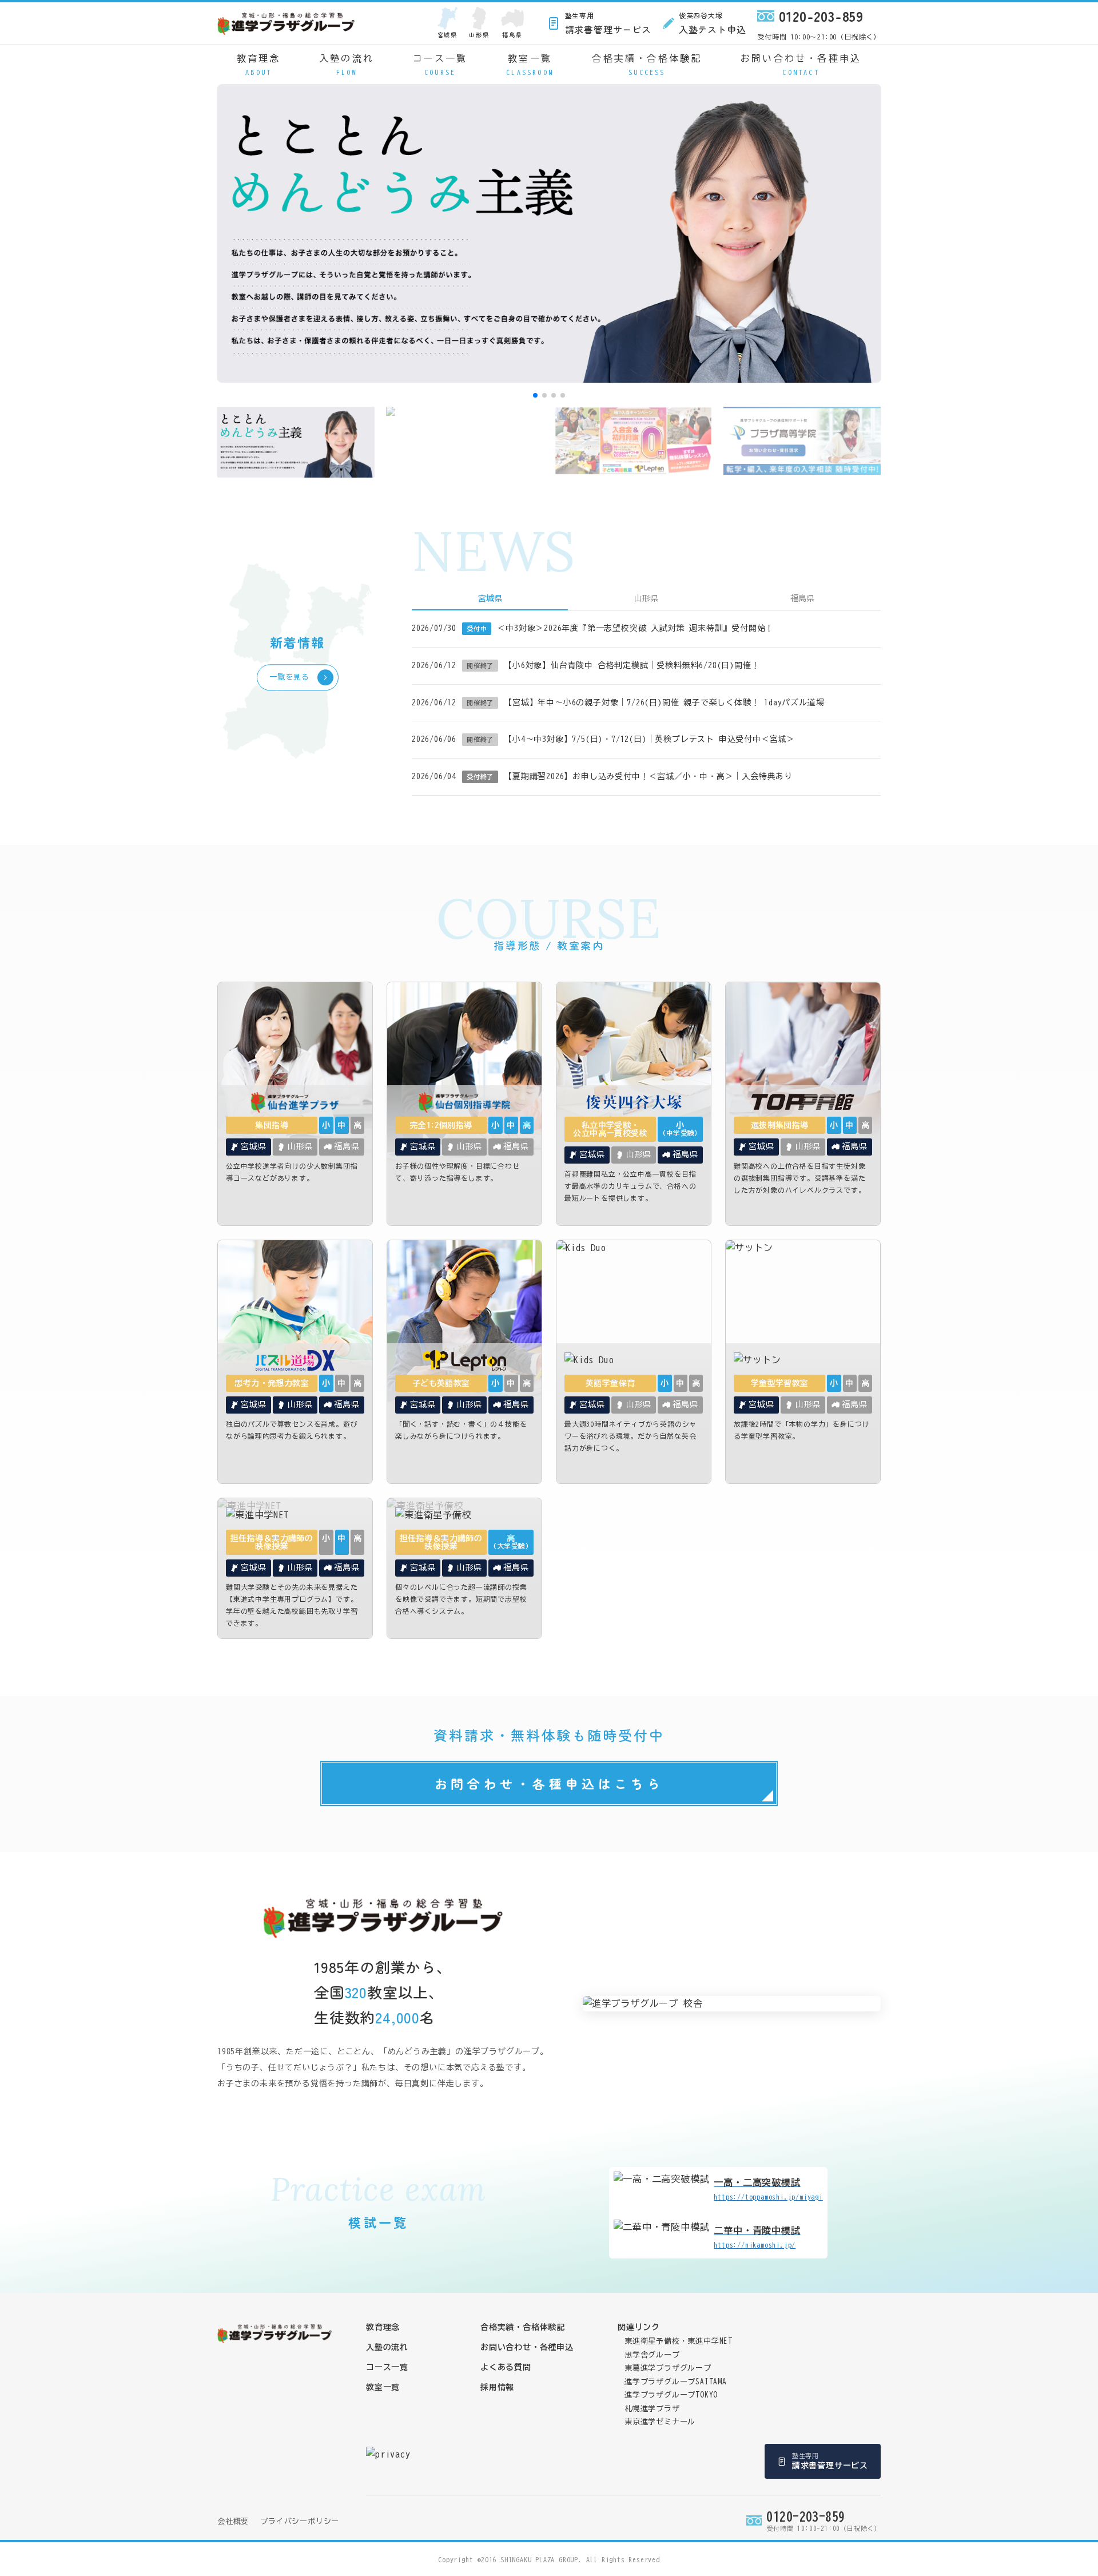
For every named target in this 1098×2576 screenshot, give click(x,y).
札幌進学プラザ (652, 2409)
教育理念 (259, 65)
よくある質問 (506, 2367)
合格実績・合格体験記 (647, 65)
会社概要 (233, 2521)
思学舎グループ (652, 2355)
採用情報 (497, 2387)
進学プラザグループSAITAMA (676, 2382)
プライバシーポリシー (300, 2521)
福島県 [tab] (802, 598)
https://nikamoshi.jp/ (757, 2237)
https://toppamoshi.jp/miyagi (768, 2189)
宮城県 (447, 35)
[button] (535, 395)
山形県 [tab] (646, 598)
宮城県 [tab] (490, 598)
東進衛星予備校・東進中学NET (679, 2341)
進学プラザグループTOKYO (671, 2395)
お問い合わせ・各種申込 (801, 65)
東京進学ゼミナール (660, 2422)
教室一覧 (530, 65)
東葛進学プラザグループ (668, 2368)
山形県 (479, 35)
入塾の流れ (347, 65)
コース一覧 (440, 65)
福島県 (512, 35)
